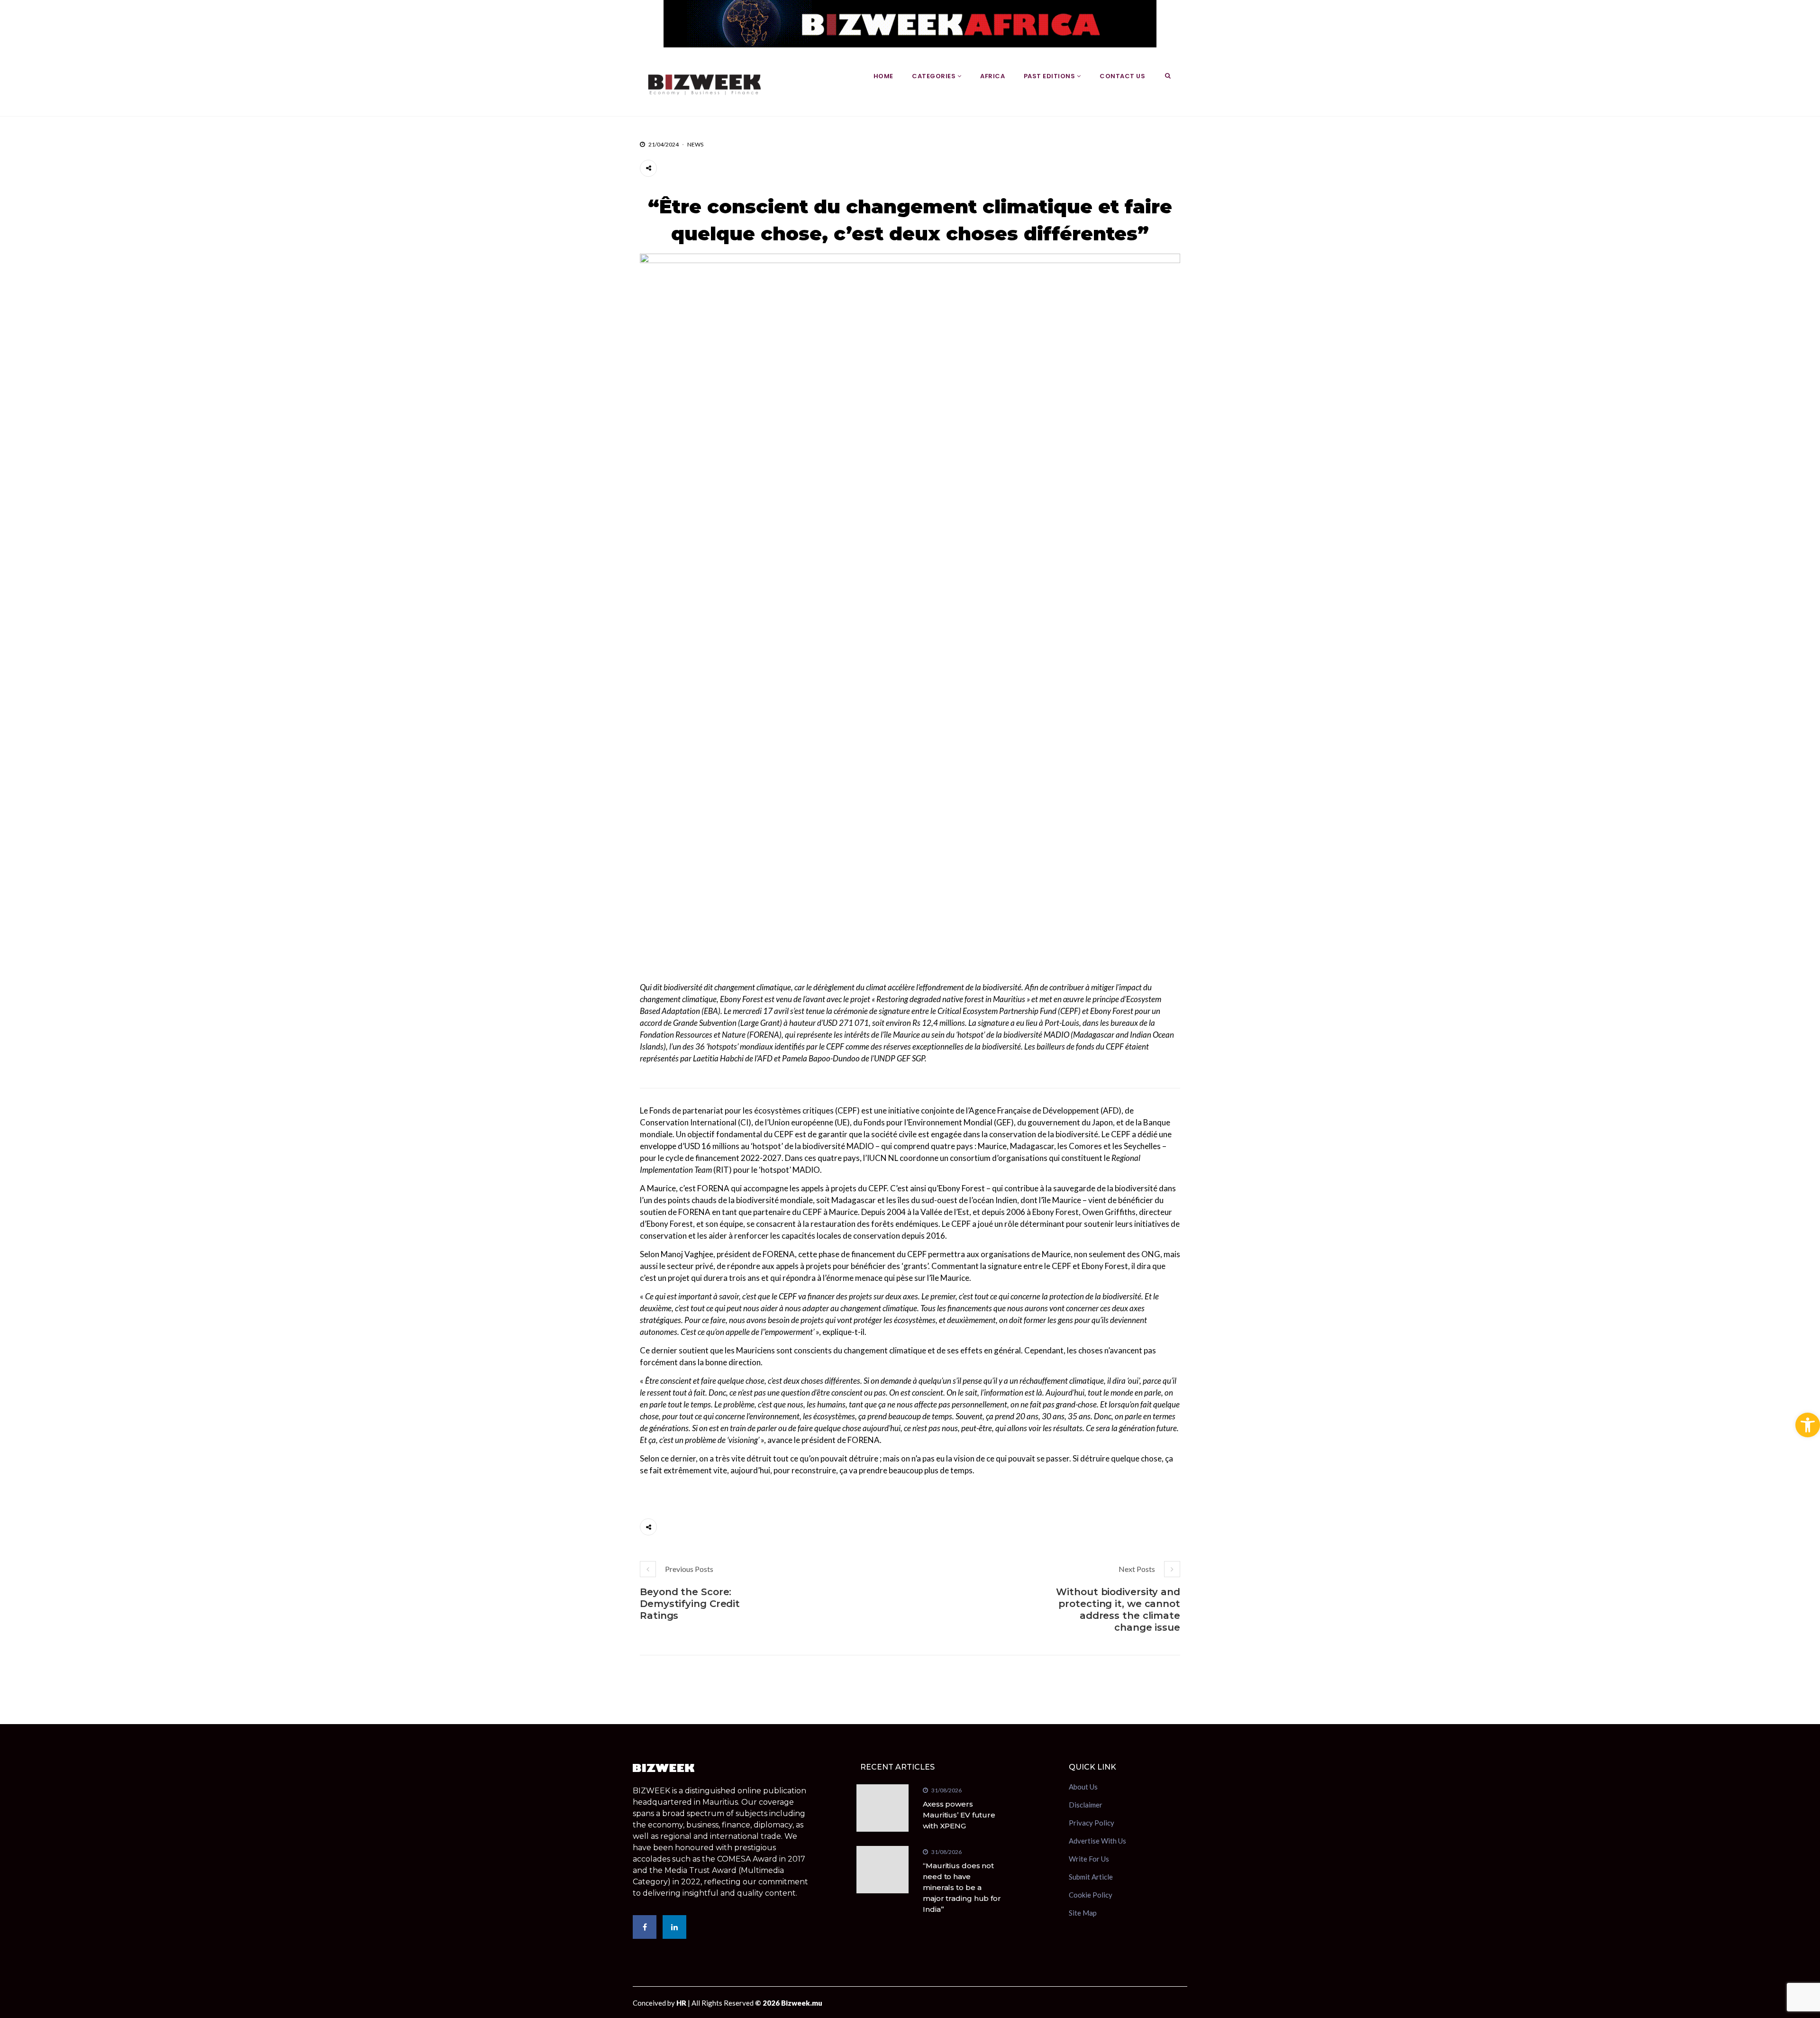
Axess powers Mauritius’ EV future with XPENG (959, 1815)
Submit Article (1091, 1877)
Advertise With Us (1097, 1841)
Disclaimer (1086, 1805)
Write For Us (1089, 1859)
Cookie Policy (1091, 1895)
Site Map (1083, 1913)
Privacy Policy (1092, 1823)
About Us (1083, 1788)
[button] (1808, 1425)
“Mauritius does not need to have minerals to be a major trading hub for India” (962, 1887)
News (695, 144)
